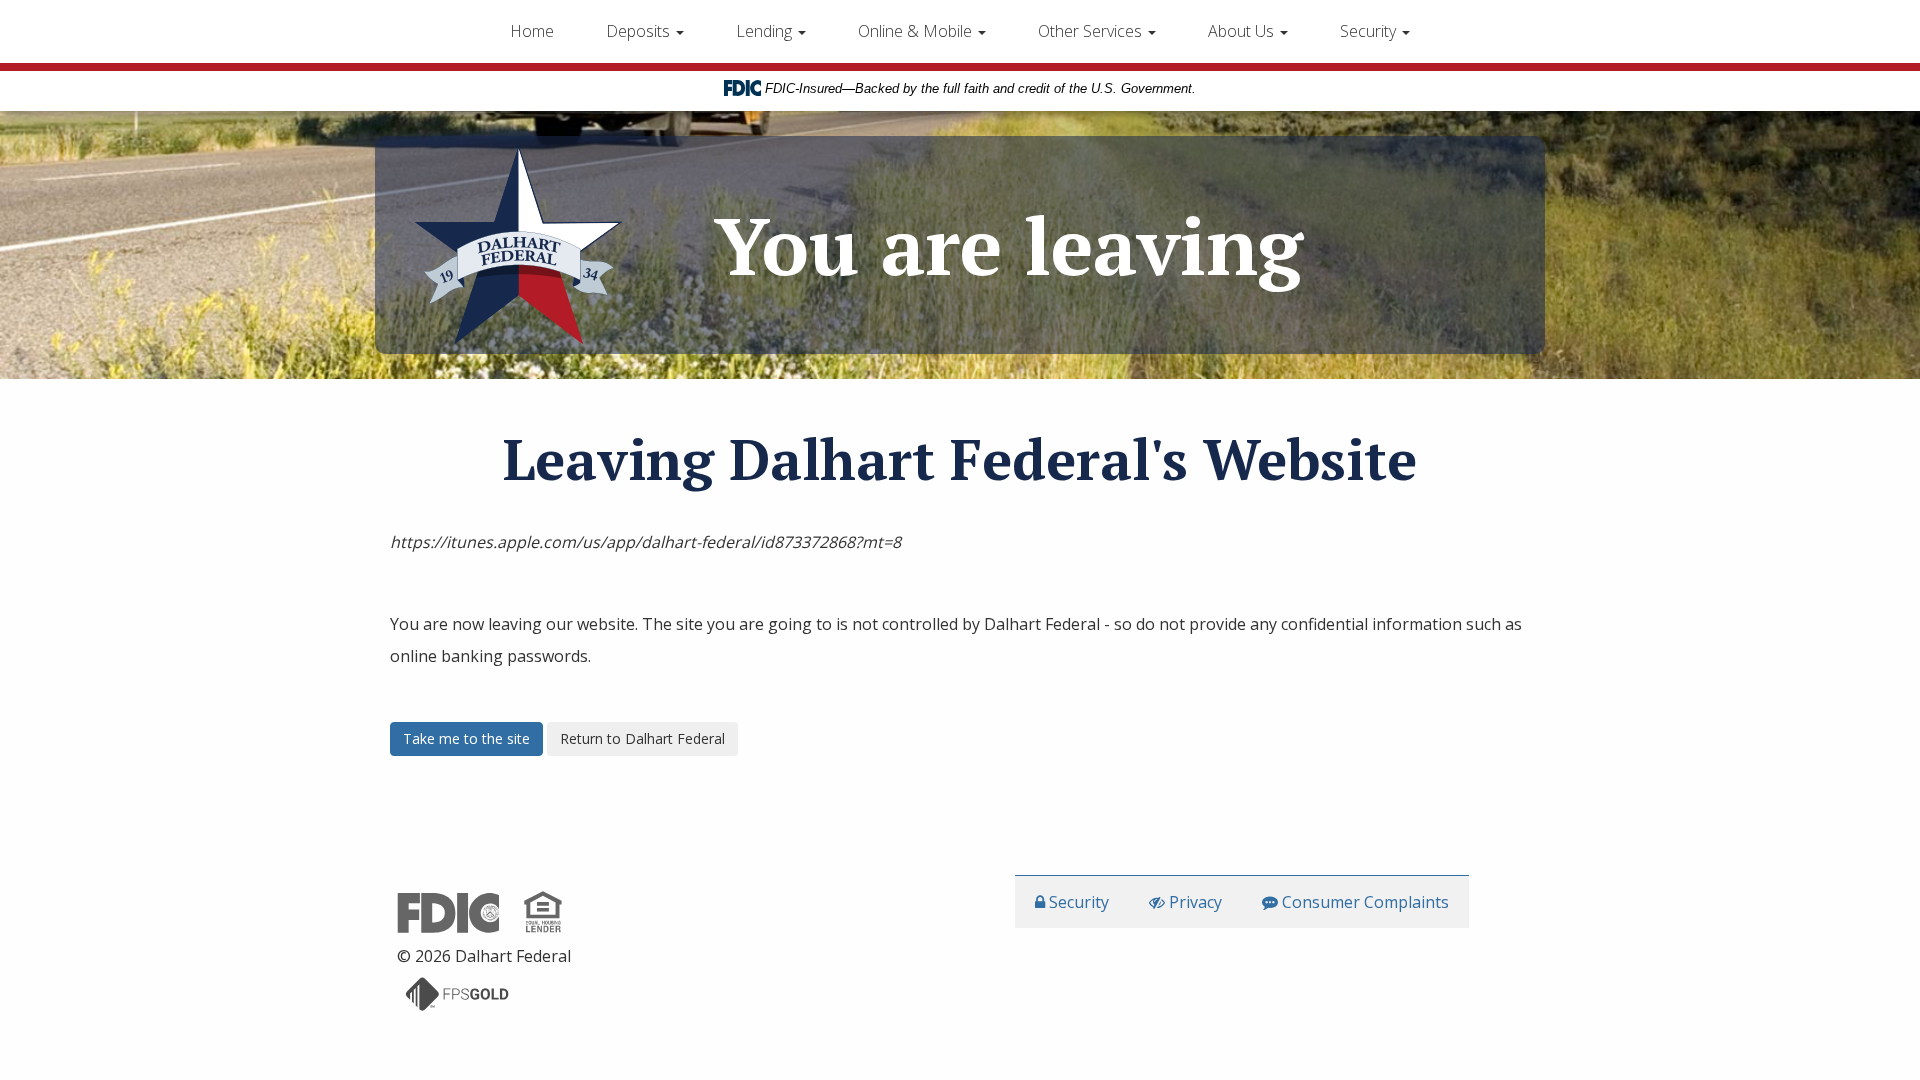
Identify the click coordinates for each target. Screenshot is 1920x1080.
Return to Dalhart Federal (642, 738)
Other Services (1092, 31)
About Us (1243, 31)
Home (532, 31)
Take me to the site (466, 738)
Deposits (640, 31)
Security (1370, 31)
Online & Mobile (917, 31)
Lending (766, 31)
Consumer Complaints (1363, 902)
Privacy (1193, 902)
